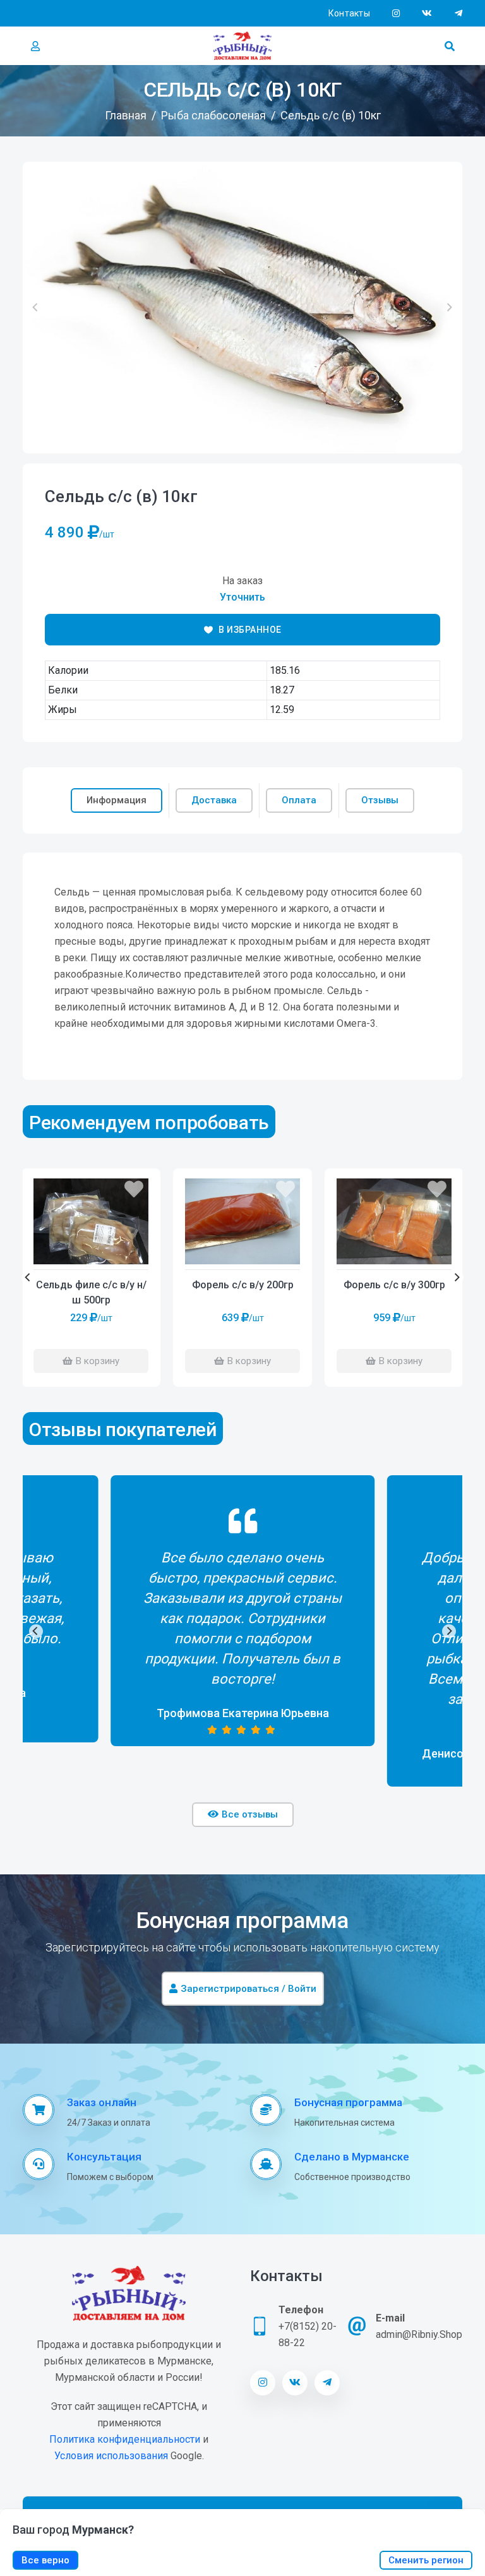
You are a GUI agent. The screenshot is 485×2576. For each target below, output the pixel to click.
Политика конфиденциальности (125, 2439)
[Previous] (28, 1278)
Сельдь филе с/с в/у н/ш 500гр (91, 1292)
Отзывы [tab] (380, 800)
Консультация (104, 2157)
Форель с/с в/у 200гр (243, 1285)
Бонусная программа (348, 2102)
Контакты (349, 13)
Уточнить (242, 597)
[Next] (457, 1278)
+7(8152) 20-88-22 (308, 2334)
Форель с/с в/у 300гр (394, 1285)
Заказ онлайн (102, 2102)
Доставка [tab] (214, 800)
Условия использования (111, 2456)
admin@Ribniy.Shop (419, 2334)
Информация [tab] (117, 800)
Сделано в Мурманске (352, 2157)
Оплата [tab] (299, 800)
